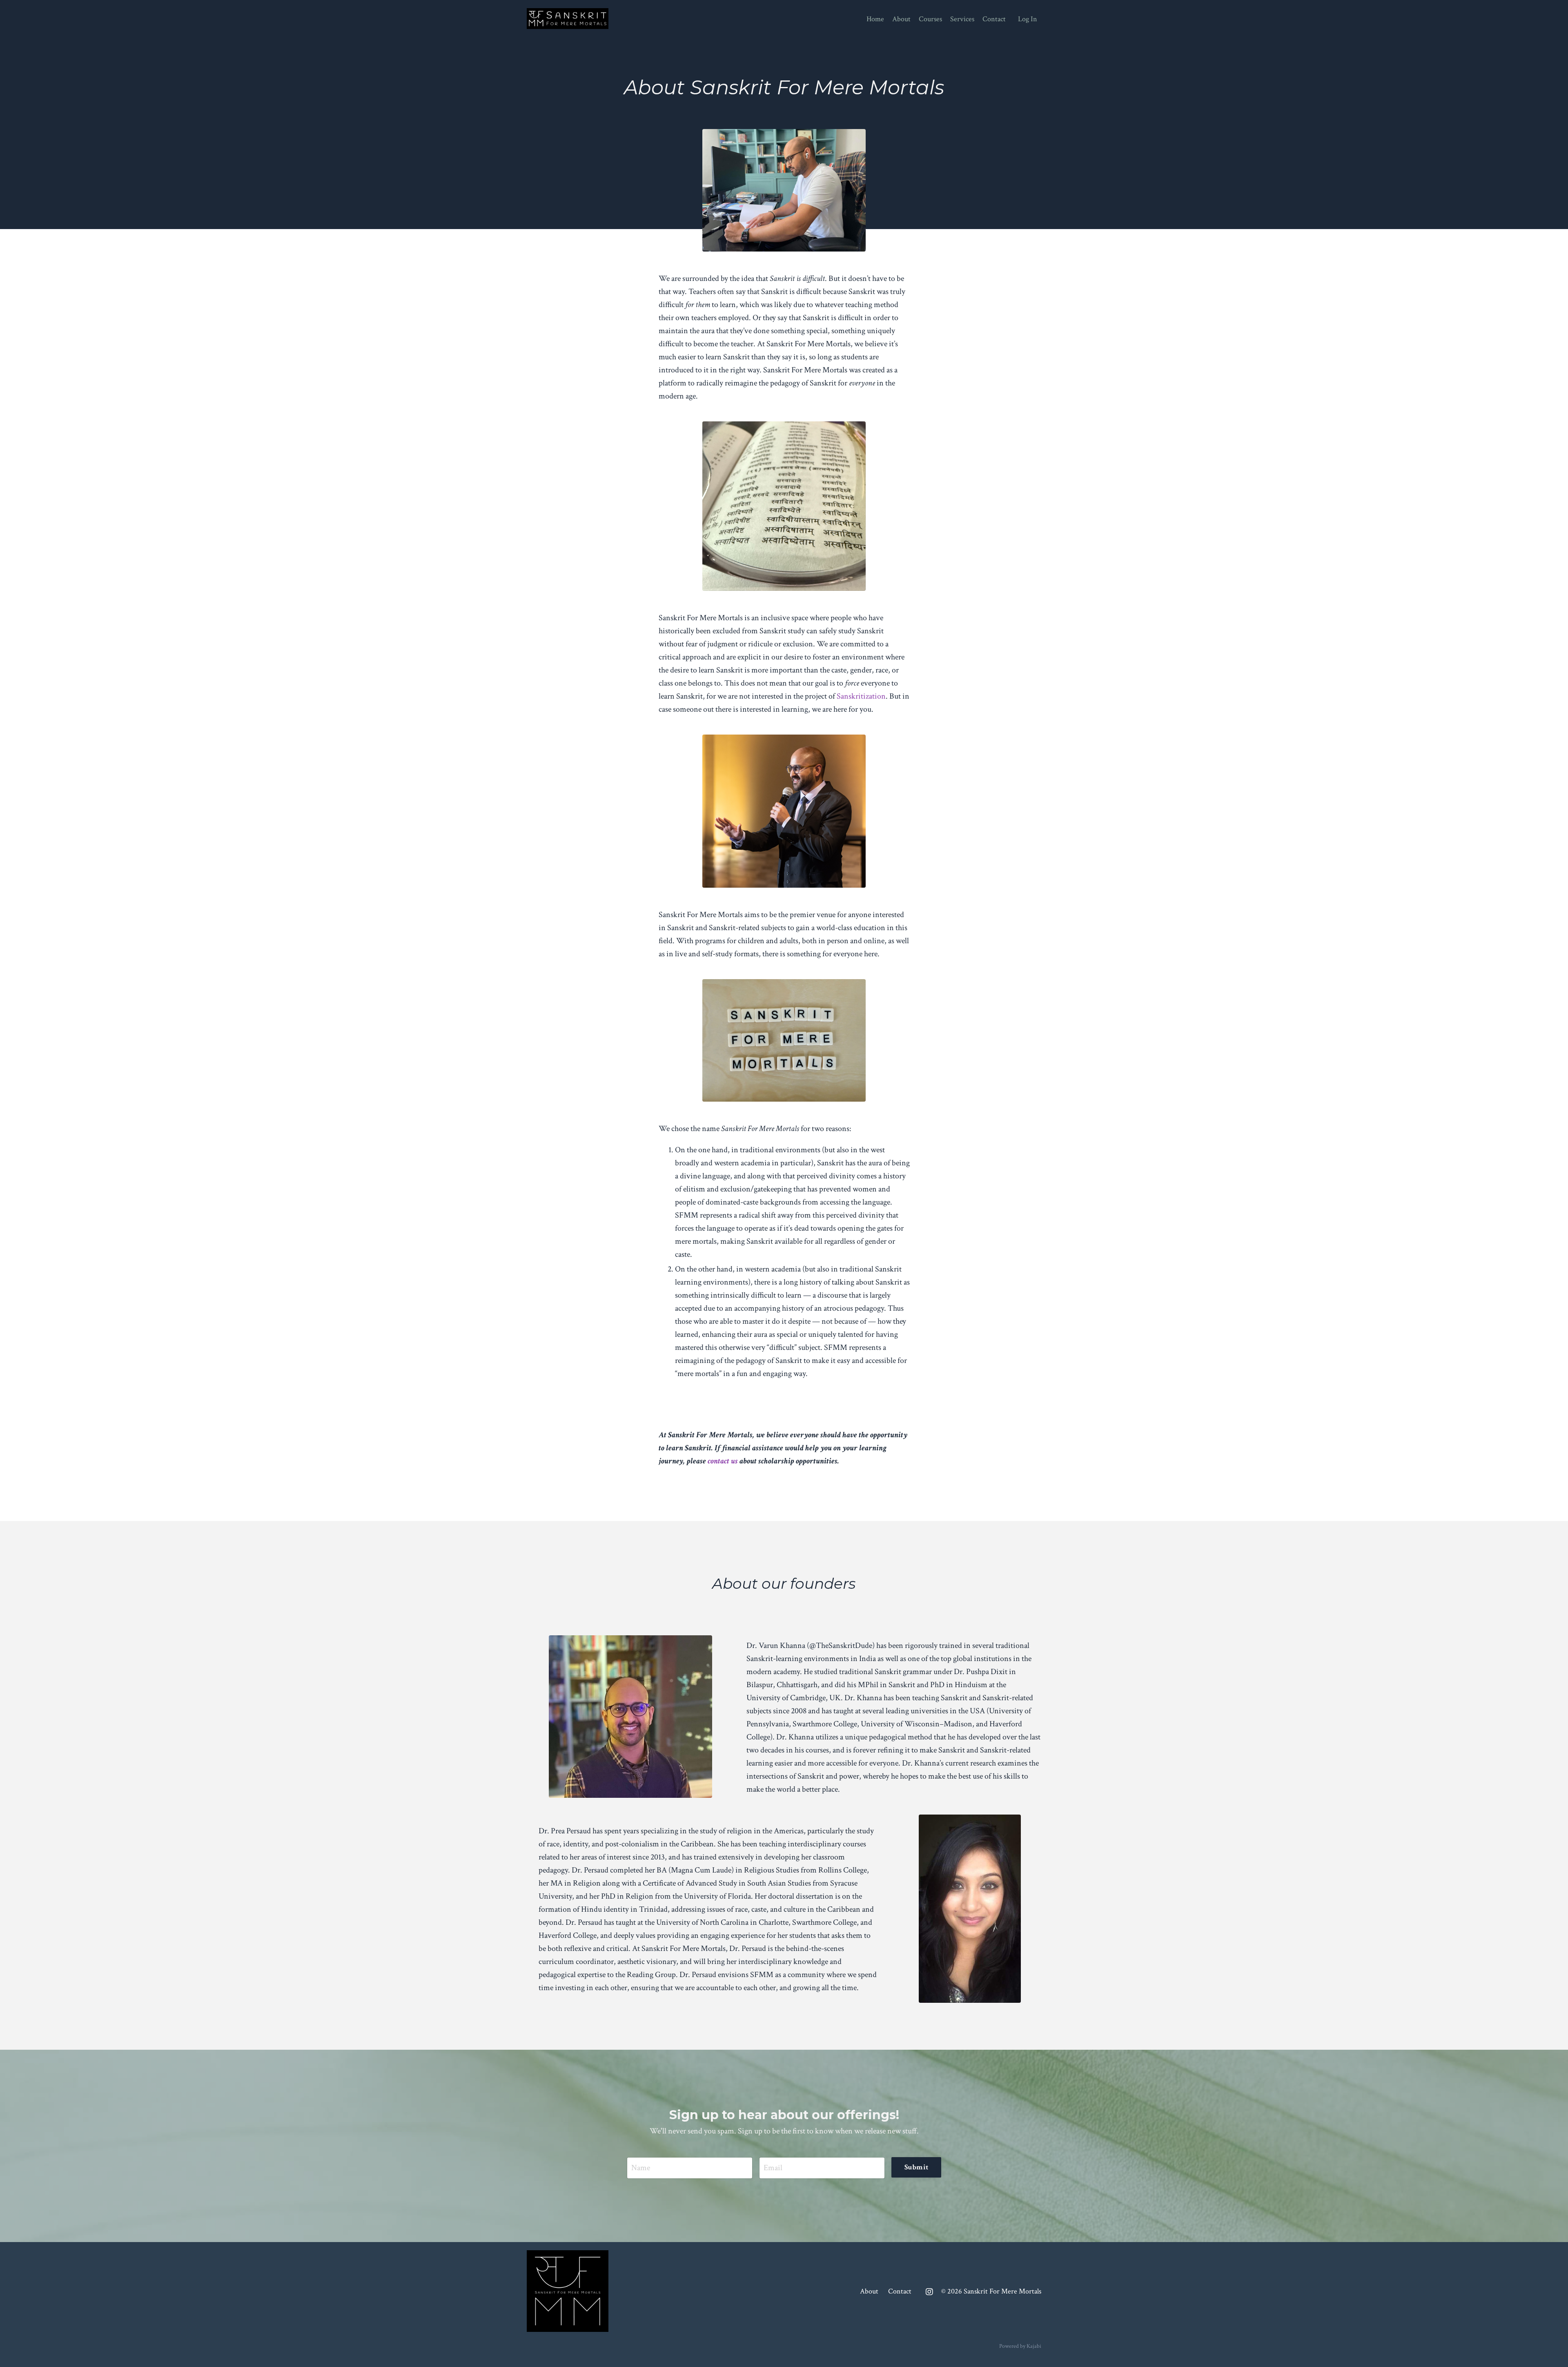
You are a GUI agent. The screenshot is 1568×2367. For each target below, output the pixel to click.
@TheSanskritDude (841, 1646)
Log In (1028, 19)
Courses (930, 19)
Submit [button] (917, 2167)
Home (875, 19)
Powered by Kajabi (1020, 2346)
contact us (723, 1461)
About (901, 19)
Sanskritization (861, 696)
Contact (994, 19)
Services (962, 19)
